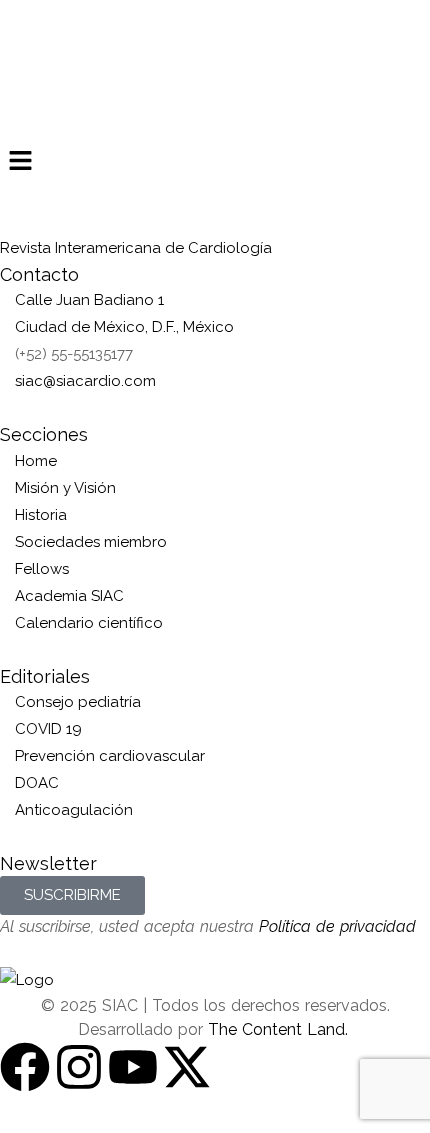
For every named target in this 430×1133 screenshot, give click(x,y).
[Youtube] (133, 1067)
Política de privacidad (337, 926)
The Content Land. (280, 1029)
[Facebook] (25, 1067)
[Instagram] (79, 1067)
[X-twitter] (187, 1067)
